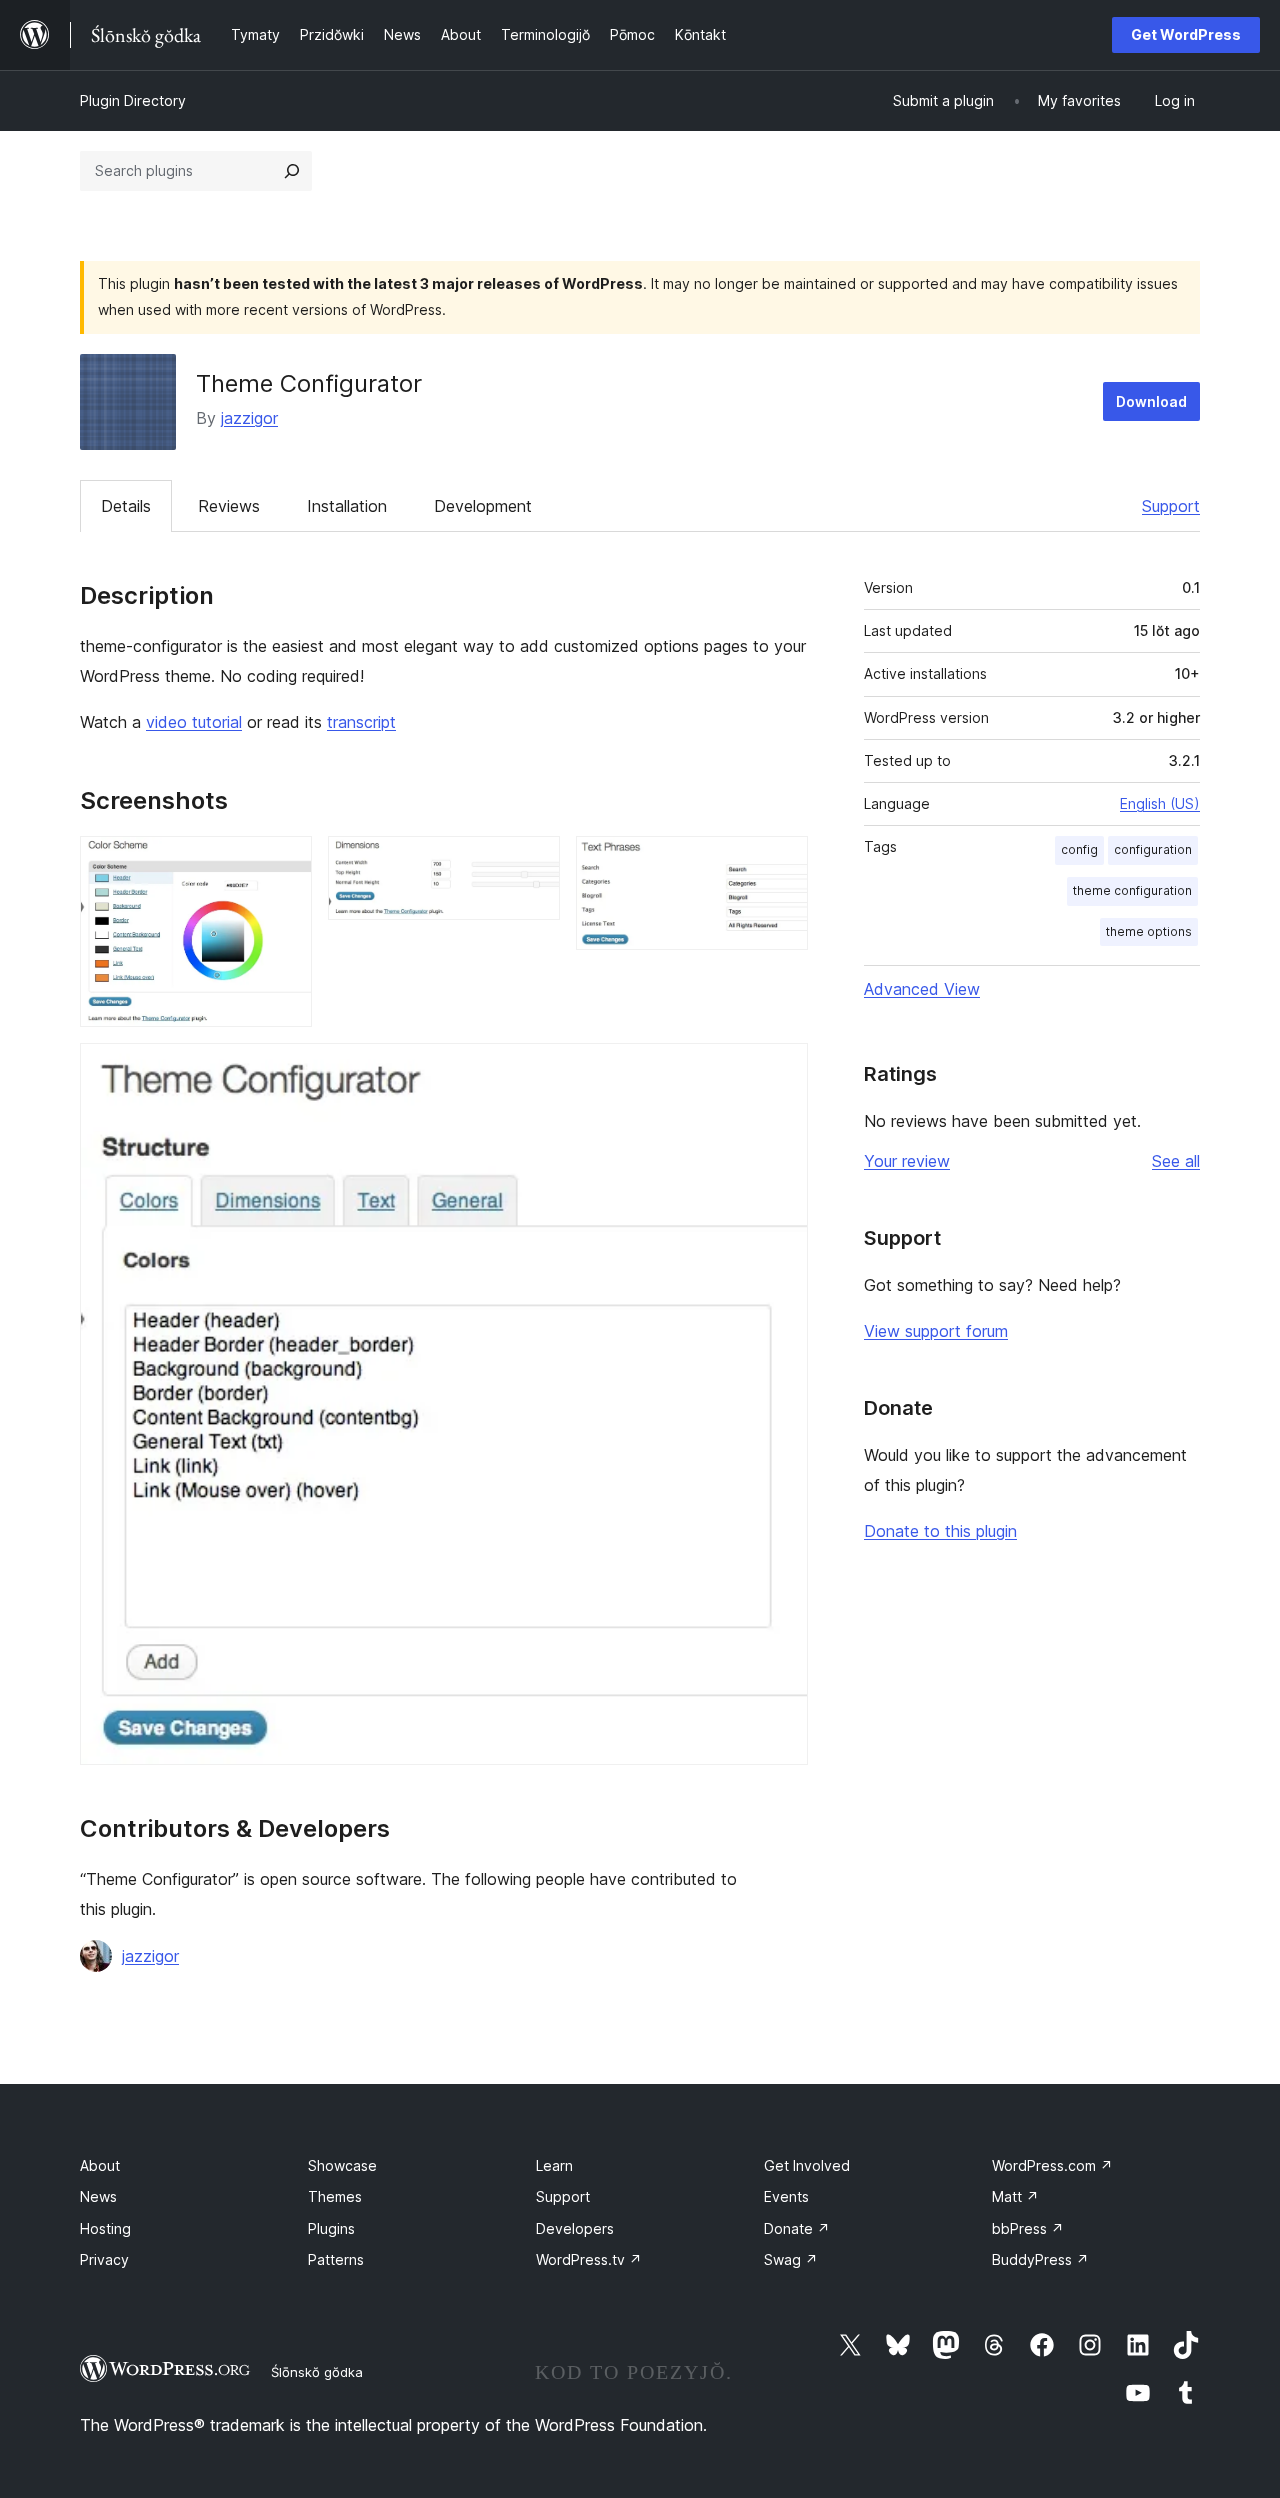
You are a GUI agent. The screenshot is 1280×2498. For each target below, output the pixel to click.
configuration (1153, 849)
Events (786, 2196)
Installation (347, 506)
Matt (1015, 2196)
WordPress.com (1052, 2165)
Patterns (336, 2259)
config (1079, 849)
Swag (791, 2259)
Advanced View (922, 989)
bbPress (1028, 2228)
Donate (797, 2228)
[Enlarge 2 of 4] (533, 863)
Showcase (342, 2165)
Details (126, 506)
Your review (907, 1161)
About (100, 2165)
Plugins (331, 2228)
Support (1171, 506)
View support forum (936, 1331)
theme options (1149, 931)
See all (1176, 1161)
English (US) (1160, 803)
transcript (361, 722)
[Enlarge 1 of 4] (285, 863)
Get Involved (807, 2165)
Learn (554, 2165)
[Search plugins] (292, 171)
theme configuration (1132, 890)
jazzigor (249, 418)
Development (483, 506)
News (98, 2196)
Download (1151, 401)
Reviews (229, 506)
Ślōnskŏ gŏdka (317, 2372)
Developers (575, 2228)
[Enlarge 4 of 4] (781, 1070)
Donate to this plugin (940, 1531)
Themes (335, 2196)
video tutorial (194, 722)
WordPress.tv (589, 2259)
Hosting (105, 2228)
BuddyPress (1040, 2259)
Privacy (104, 2259)
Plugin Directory (133, 100)
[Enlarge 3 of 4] (781, 863)
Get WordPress (1186, 34)
